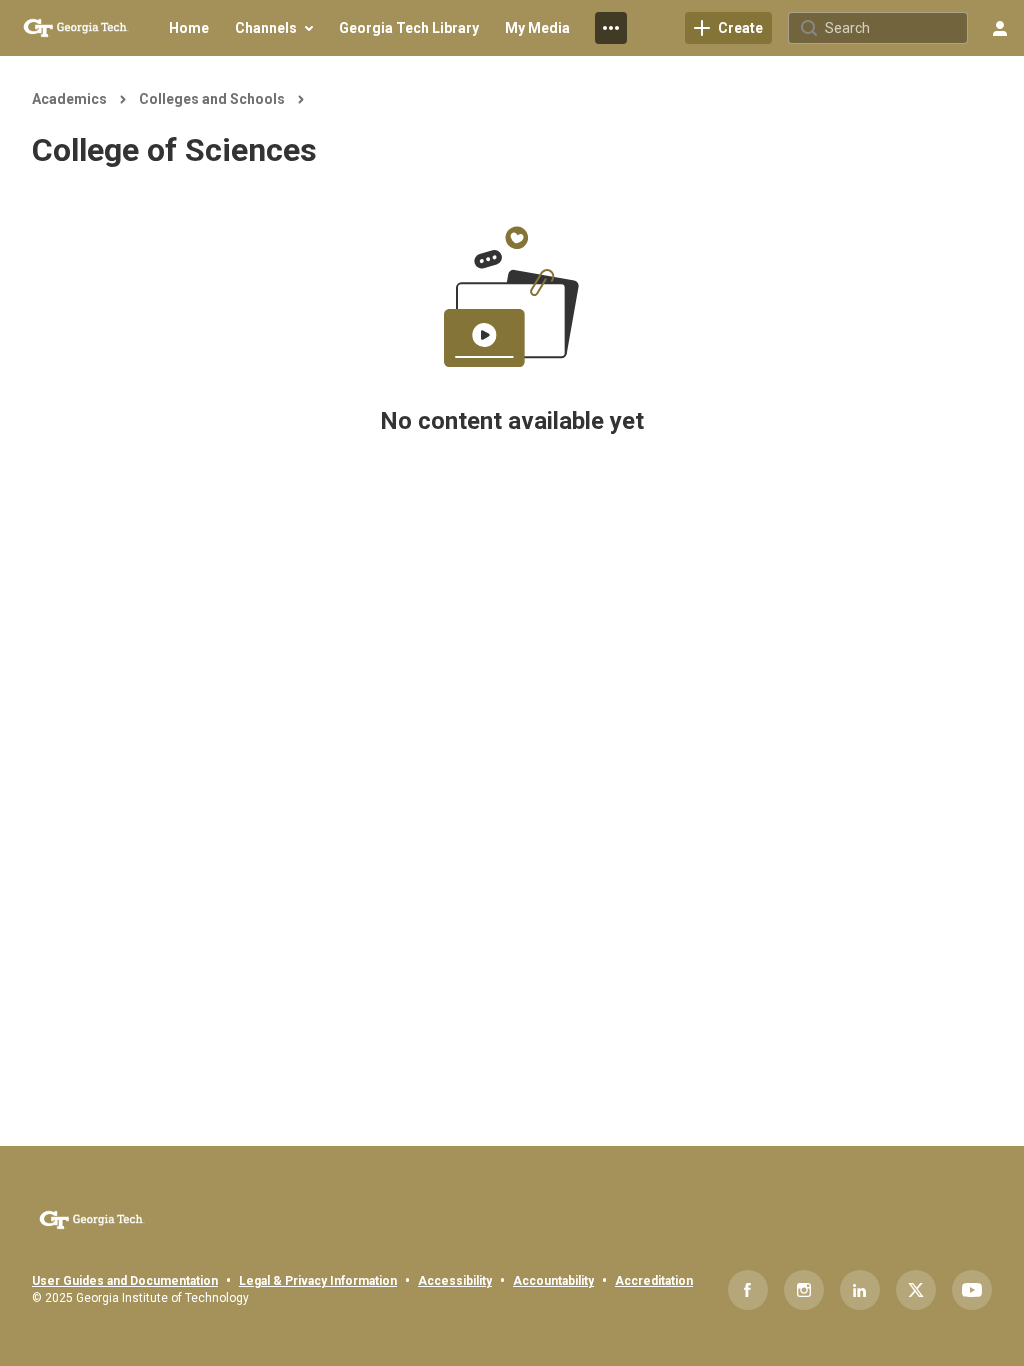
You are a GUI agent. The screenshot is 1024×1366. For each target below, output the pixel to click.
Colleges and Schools (212, 99)
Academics (69, 99)
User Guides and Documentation (125, 1281)
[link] (728, 28)
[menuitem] (189, 28)
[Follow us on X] (916, 1290)
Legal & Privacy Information (318, 1281)
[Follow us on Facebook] (748, 1290)
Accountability (553, 1281)
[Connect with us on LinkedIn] (860, 1290)
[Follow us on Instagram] (804, 1290)
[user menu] (1000, 28)
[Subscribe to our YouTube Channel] (972, 1290)
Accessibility (455, 1281)
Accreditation (654, 1281)
